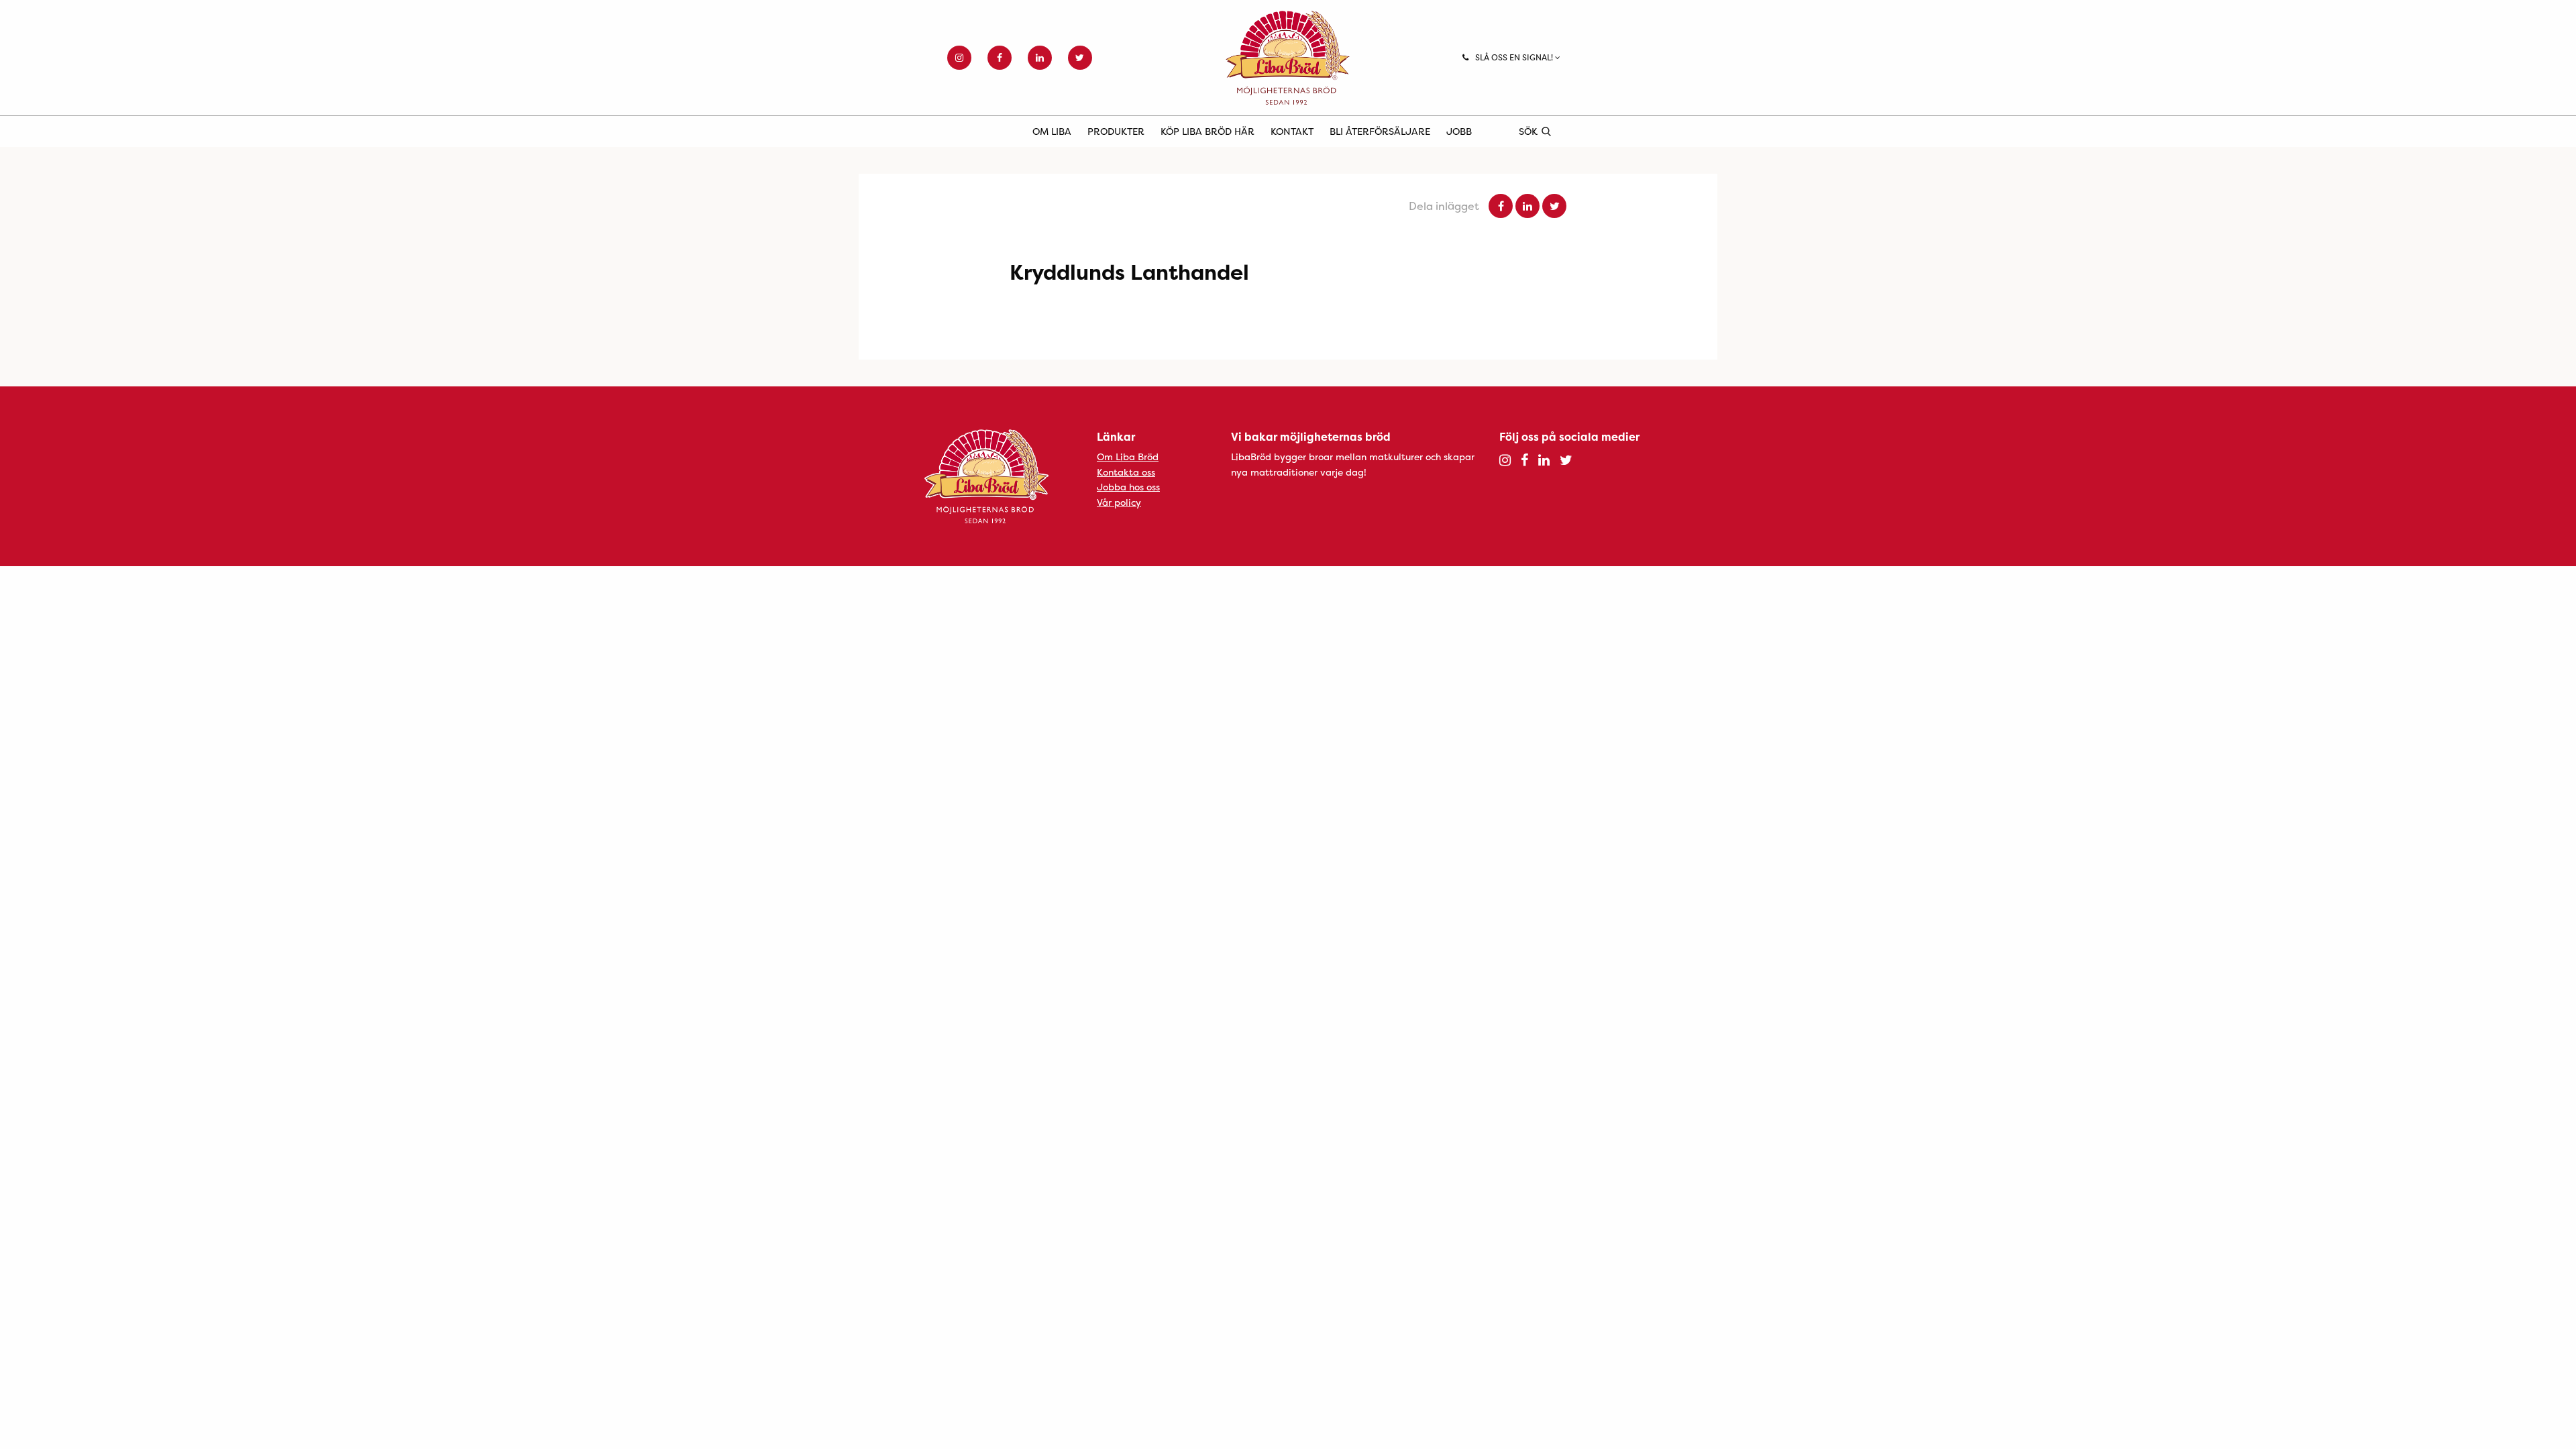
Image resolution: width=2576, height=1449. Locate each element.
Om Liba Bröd (1128, 457)
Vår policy (1119, 502)
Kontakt (1292, 131)
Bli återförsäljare (1380, 131)
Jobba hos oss (1128, 487)
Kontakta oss (1126, 472)
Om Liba (1052, 131)
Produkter (1116, 131)
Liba (1288, 58)
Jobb (1459, 131)
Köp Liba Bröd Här (1207, 131)
